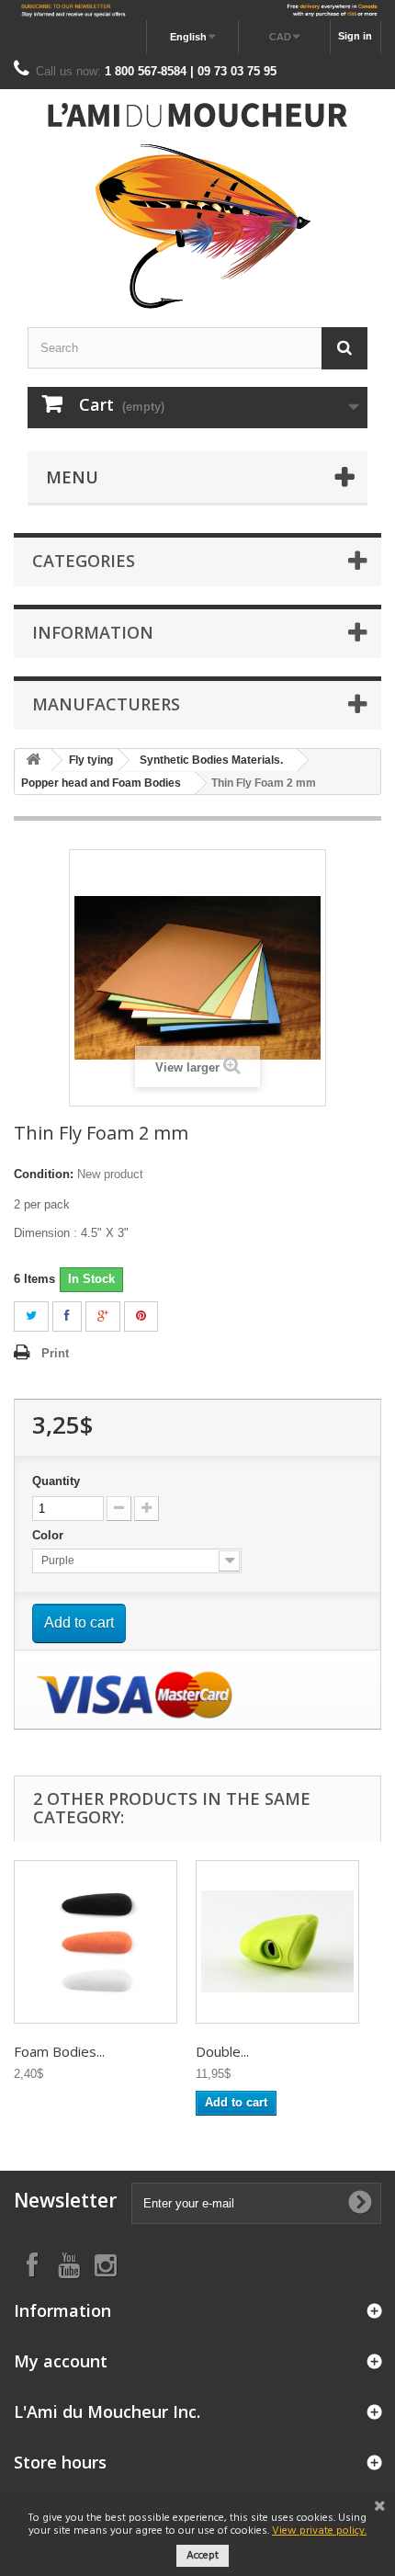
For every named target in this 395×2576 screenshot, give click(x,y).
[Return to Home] (33, 760)
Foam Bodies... (59, 2051)
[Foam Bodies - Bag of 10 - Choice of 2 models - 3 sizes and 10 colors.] (96, 1942)
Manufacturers (106, 704)
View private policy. (319, 2531)
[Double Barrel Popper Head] (277, 1942)
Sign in (355, 36)
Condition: (44, 1174)
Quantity (56, 1481)
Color (50, 1535)
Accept (203, 2556)
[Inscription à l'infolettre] (197, 10)
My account (61, 2361)
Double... (222, 2051)
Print (55, 1353)
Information (93, 632)
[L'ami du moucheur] (197, 206)
